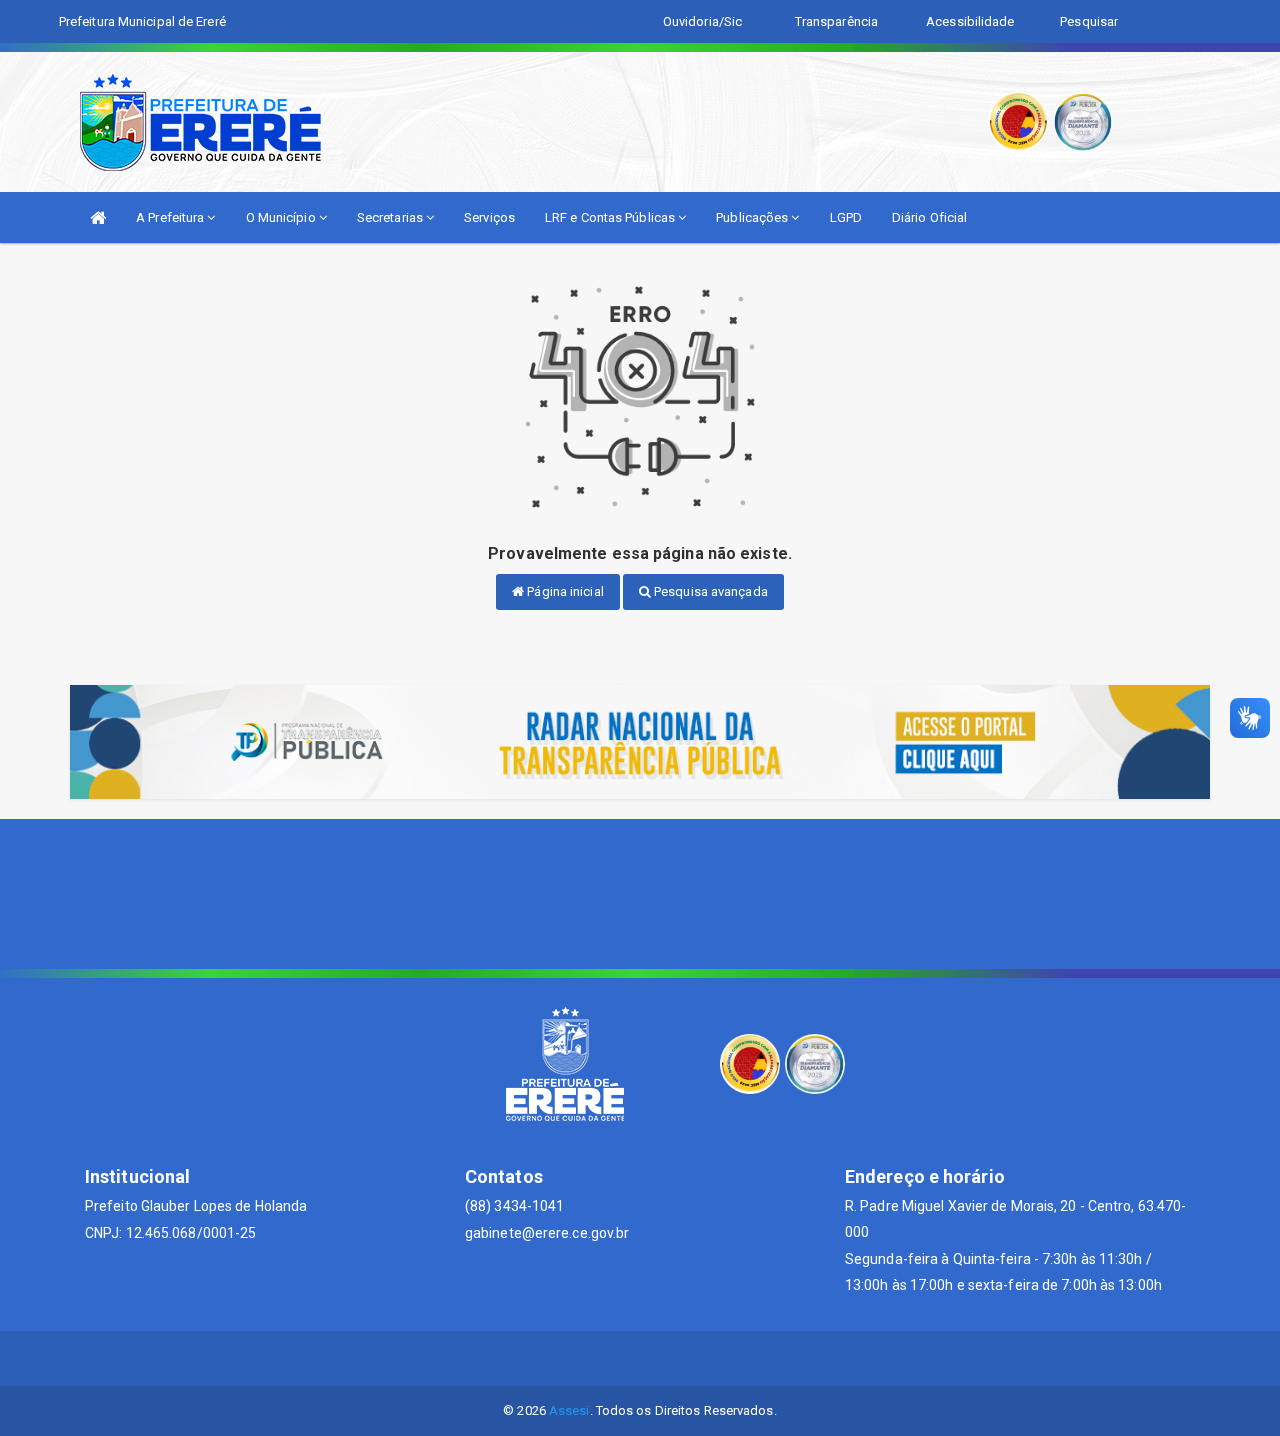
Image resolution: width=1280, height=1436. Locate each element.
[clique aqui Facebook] (640, 1358)
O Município (282, 217)
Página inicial (564, 591)
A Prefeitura (171, 217)
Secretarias (391, 217)
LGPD (846, 217)
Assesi (569, 1410)
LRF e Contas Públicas (611, 217)
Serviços (489, 217)
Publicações (753, 217)
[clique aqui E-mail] (592, 1358)
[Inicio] (98, 217)
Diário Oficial (929, 217)
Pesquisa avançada (709, 591)
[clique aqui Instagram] (688, 1358)
